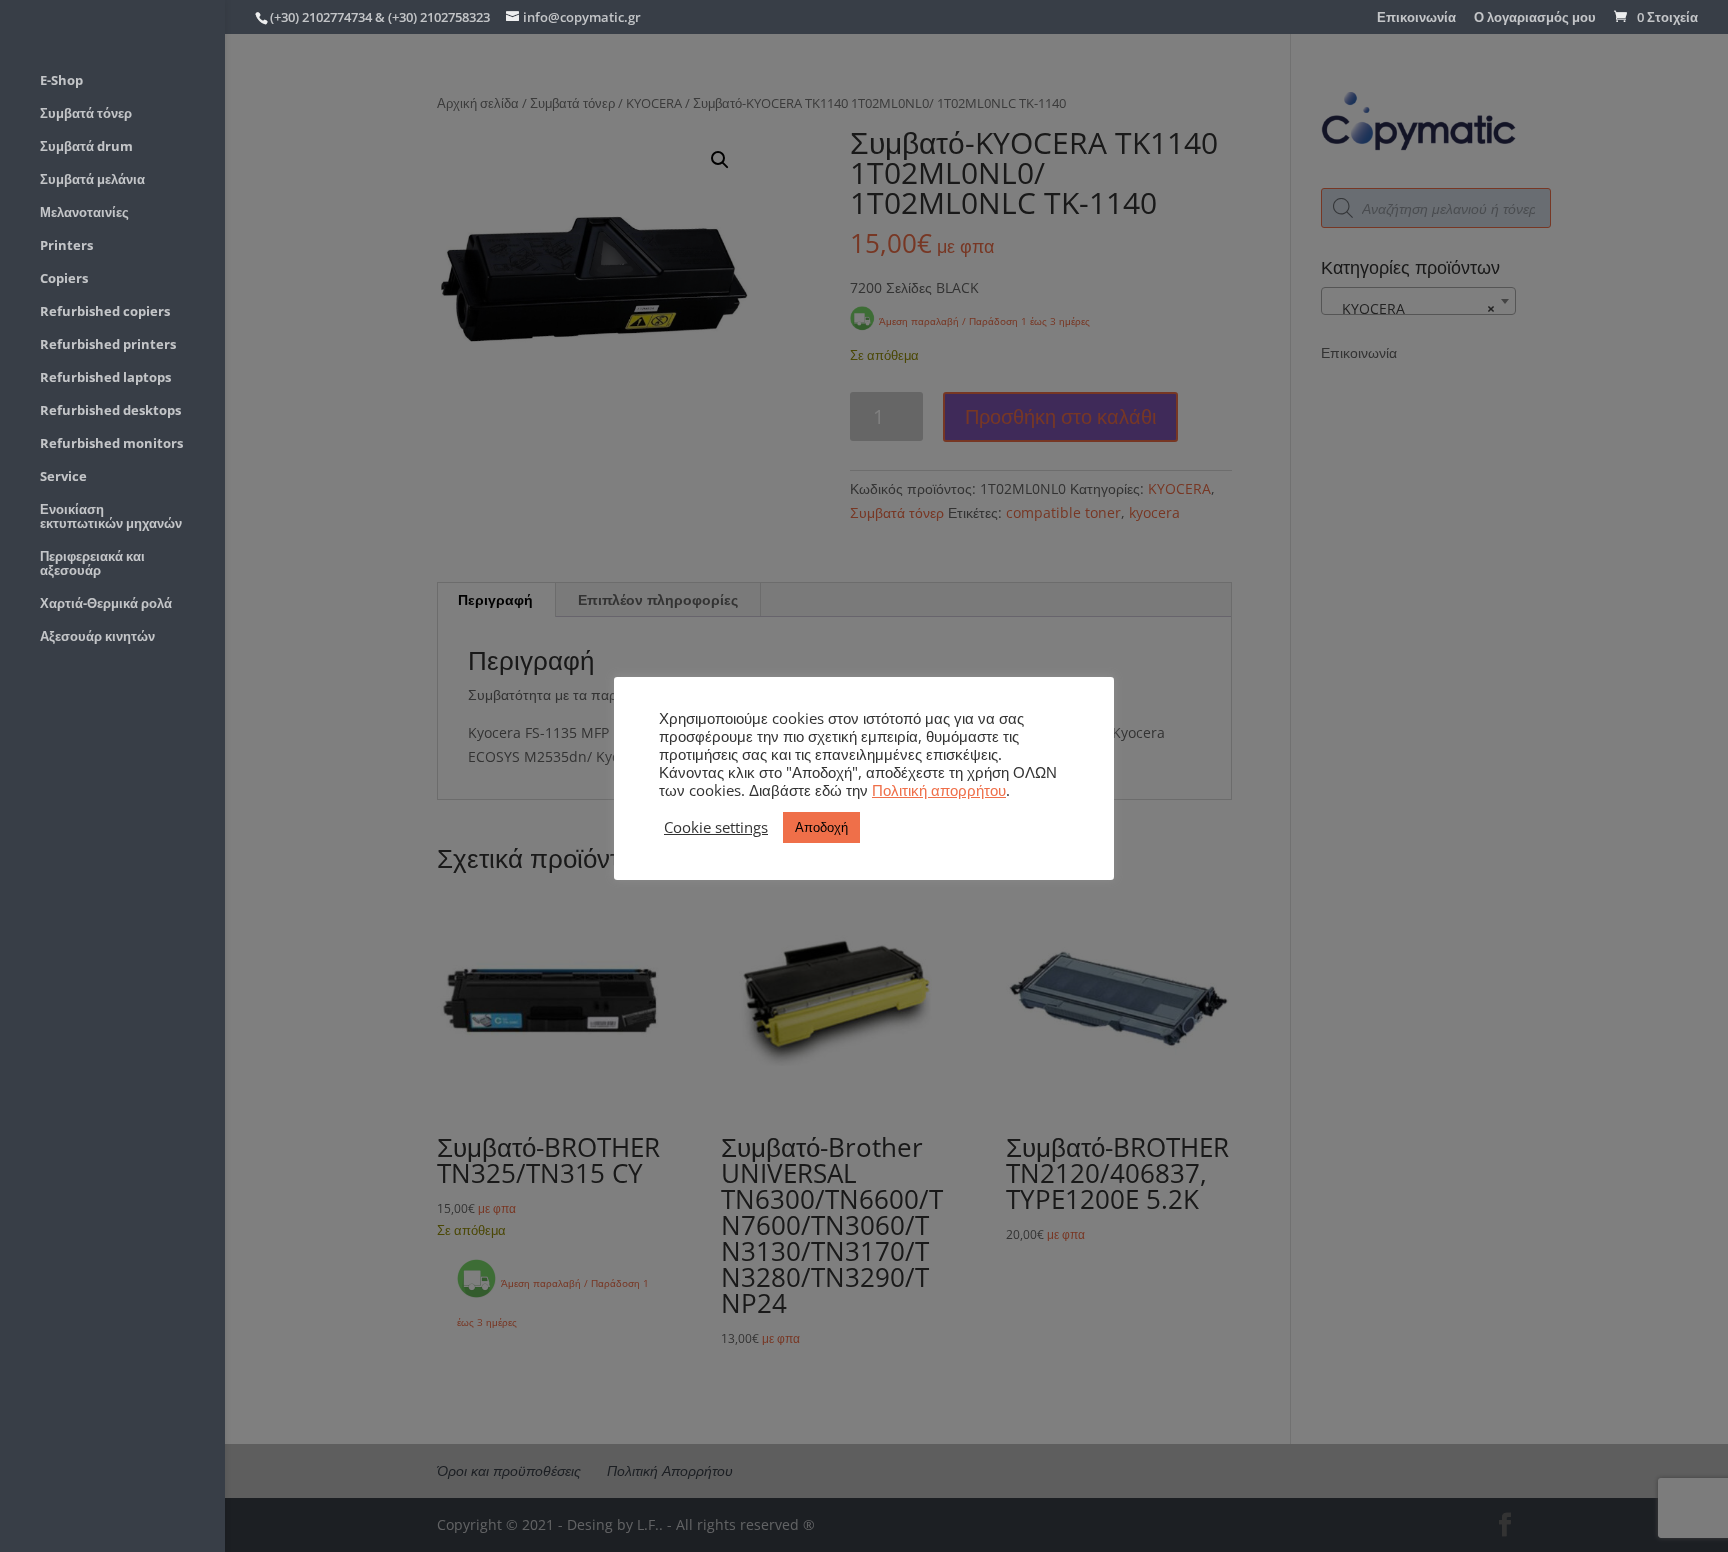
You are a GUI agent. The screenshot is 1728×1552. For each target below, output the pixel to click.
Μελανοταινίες (84, 213)
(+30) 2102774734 (321, 17)
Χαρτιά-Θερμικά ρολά (106, 604)
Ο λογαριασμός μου (1535, 18)
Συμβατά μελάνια (92, 180)
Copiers (64, 279)
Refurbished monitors (111, 444)
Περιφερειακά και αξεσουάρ (92, 564)
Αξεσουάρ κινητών (97, 637)
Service (63, 477)
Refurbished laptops (105, 378)
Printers (66, 246)
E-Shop (61, 81)
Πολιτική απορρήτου (939, 790)
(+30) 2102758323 (439, 17)
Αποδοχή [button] (821, 827)
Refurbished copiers (105, 312)
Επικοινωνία (1416, 18)
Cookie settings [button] (716, 827)
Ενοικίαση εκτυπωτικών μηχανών (111, 517)
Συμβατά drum (86, 147)
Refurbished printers (108, 345)
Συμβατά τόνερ (86, 114)
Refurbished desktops (110, 411)
